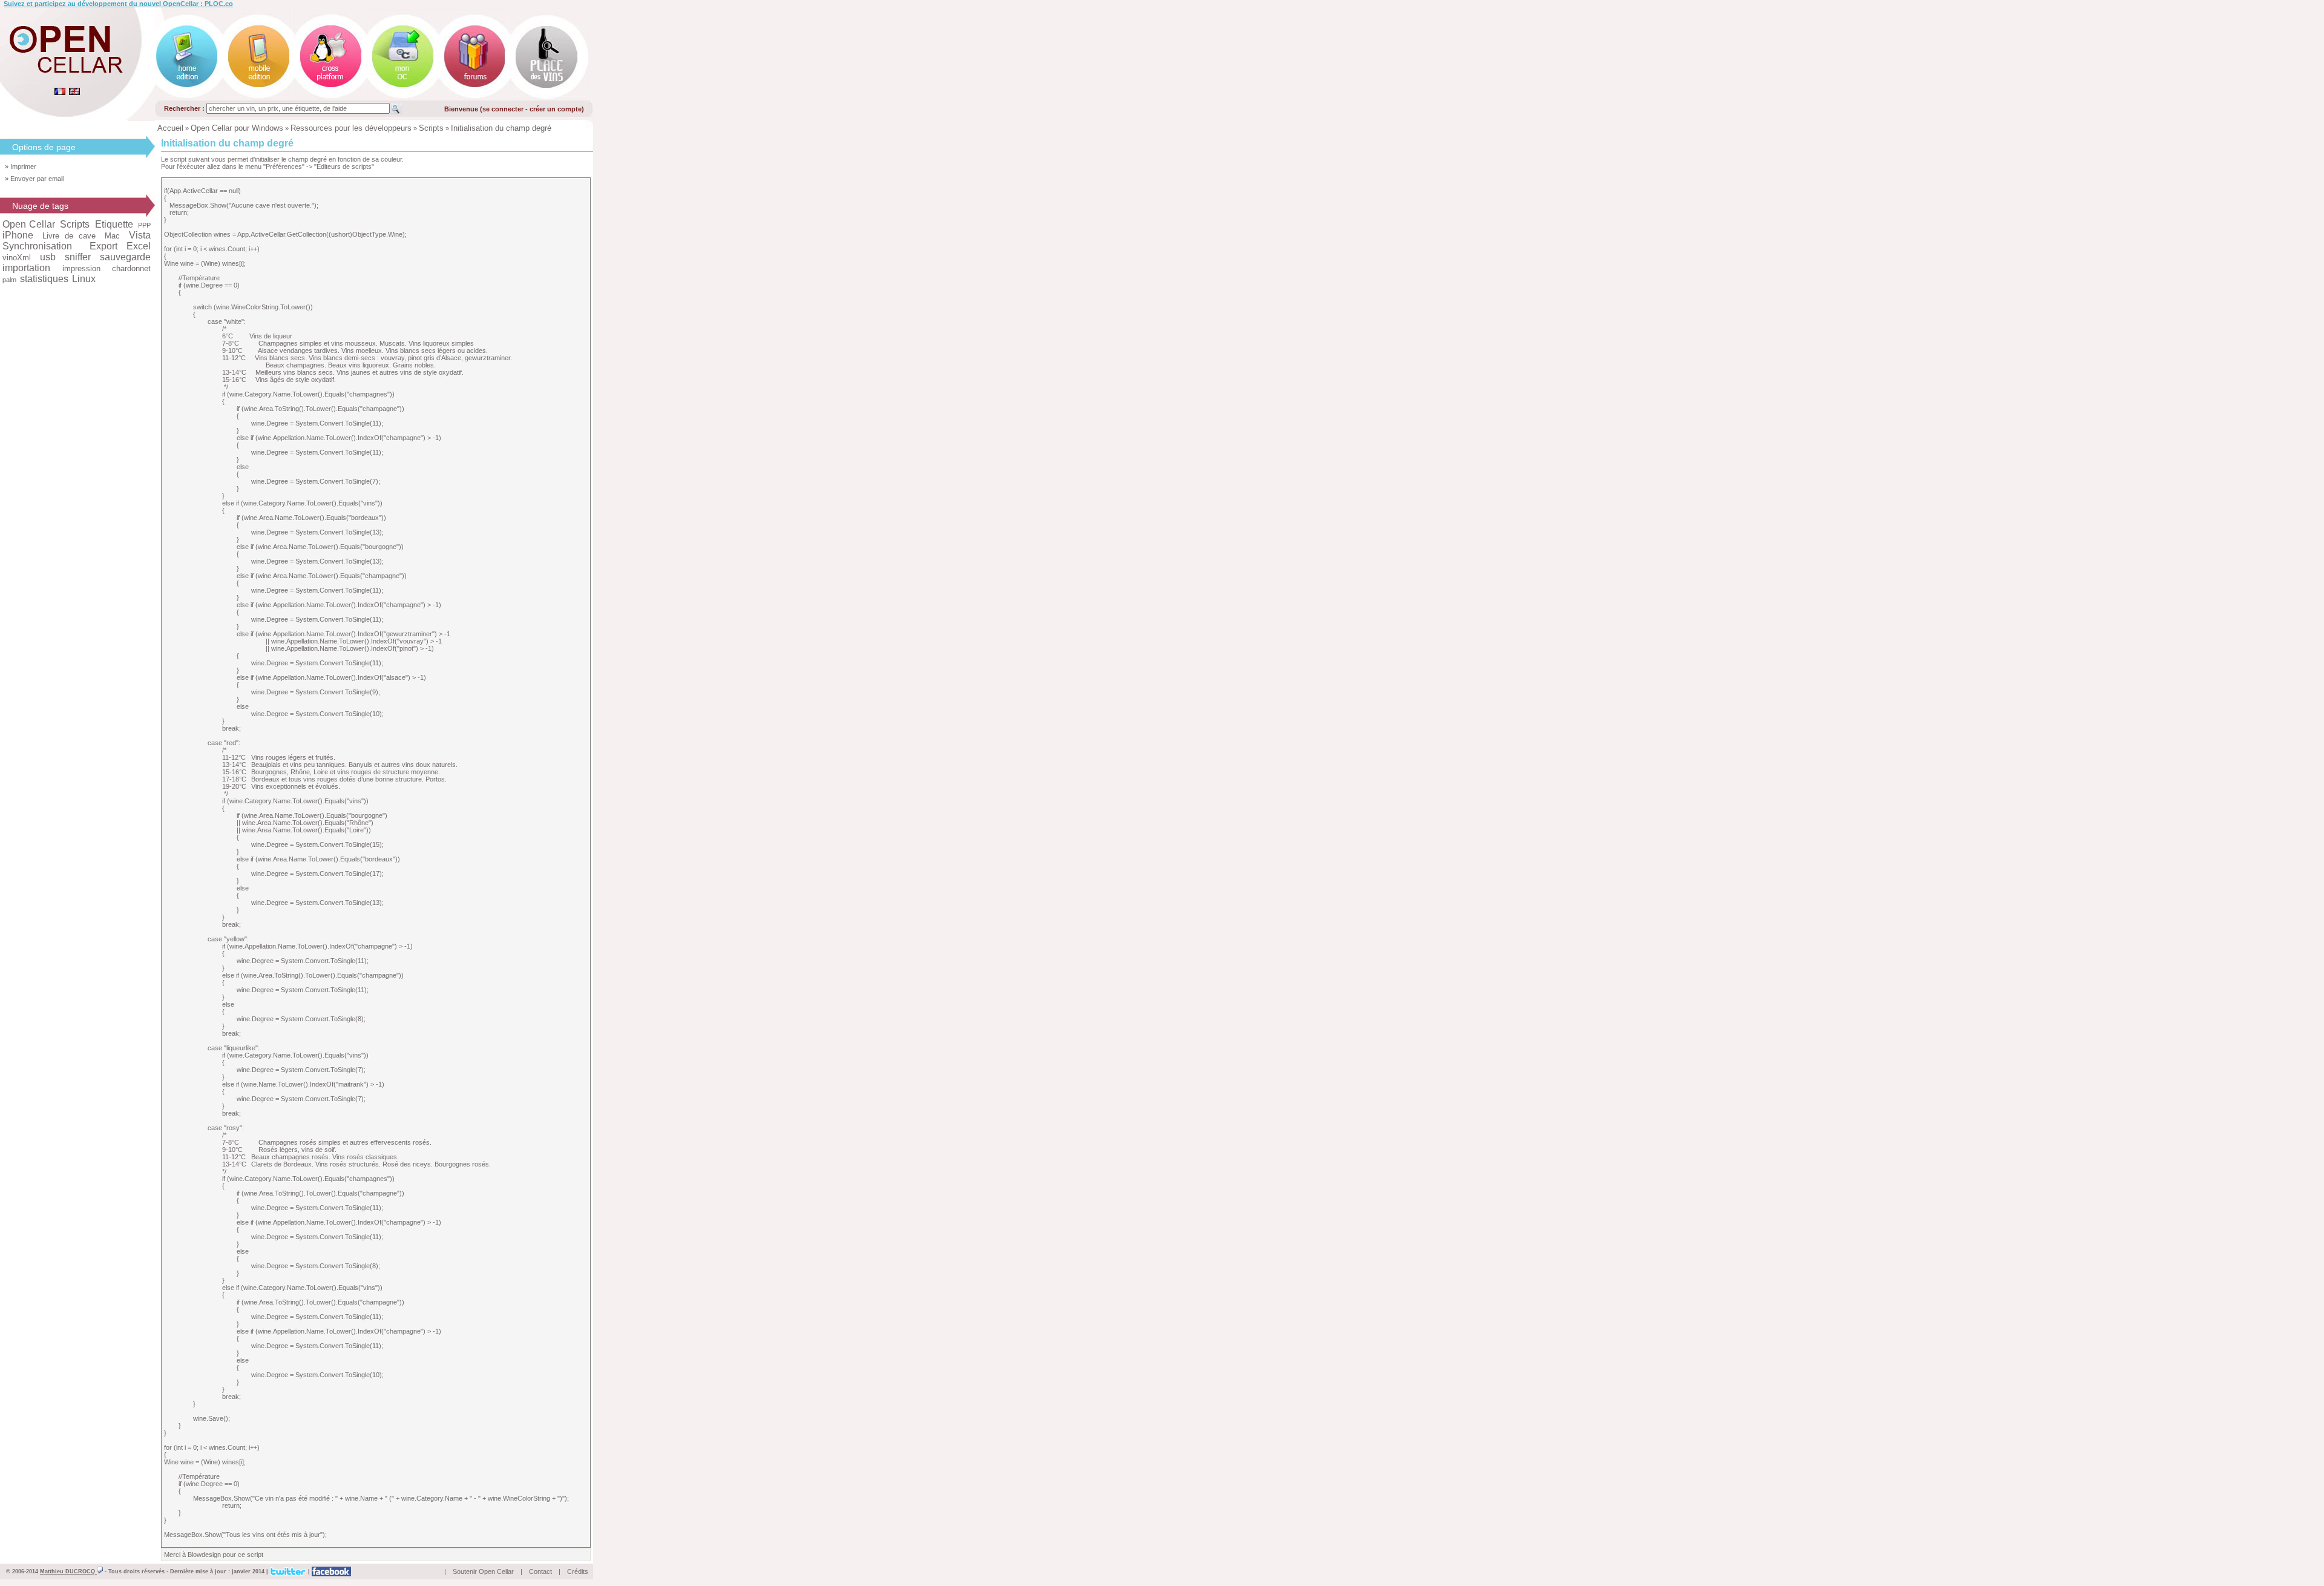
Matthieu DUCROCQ (68, 1571)
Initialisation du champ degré (501, 128)
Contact (540, 1571)
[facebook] (331, 1571)
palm (9, 280)
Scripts (431, 128)
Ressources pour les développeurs (351, 128)
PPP (144, 225)
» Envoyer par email (34, 179)
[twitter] (288, 1571)
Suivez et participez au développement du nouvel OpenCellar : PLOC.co (118, 4)
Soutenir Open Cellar (483, 1571)
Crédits (578, 1571)
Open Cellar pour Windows (237, 128)
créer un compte (556, 109)
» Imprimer (21, 166)
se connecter (503, 109)
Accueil (170, 128)
